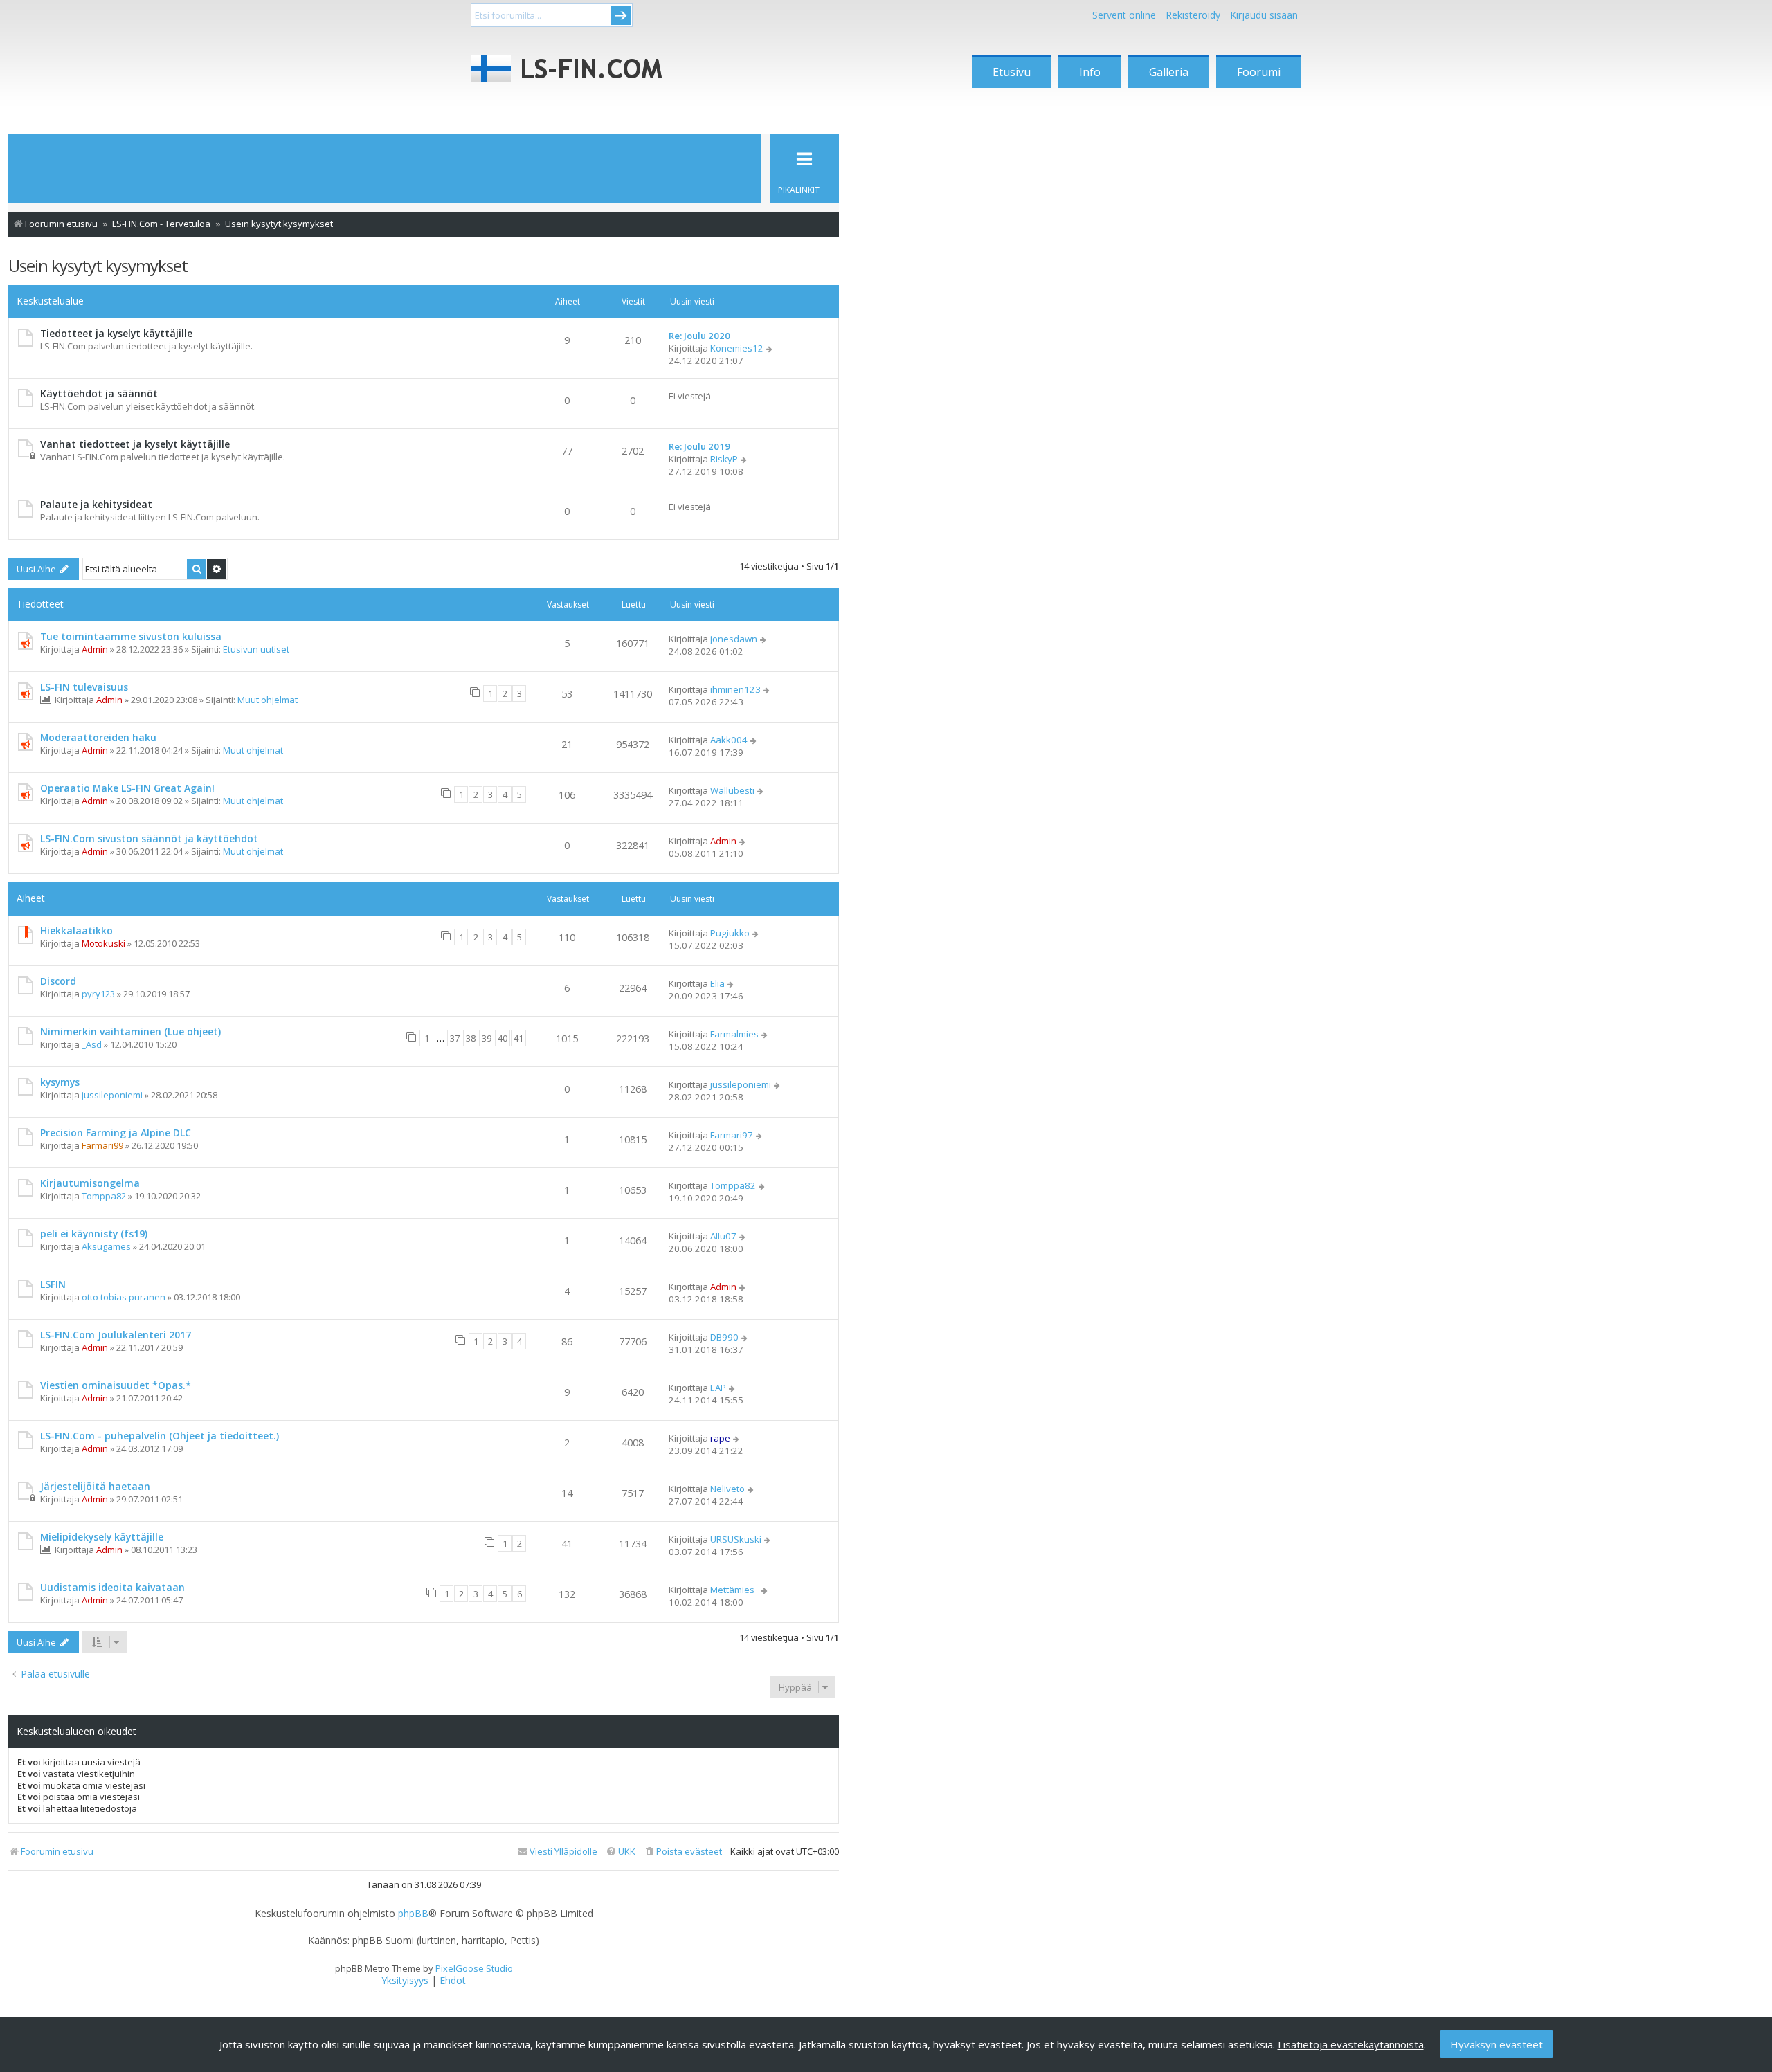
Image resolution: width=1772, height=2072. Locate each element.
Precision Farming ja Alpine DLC (116, 1133)
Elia (717, 983)
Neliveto (727, 1489)
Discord (58, 981)
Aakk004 (729, 740)
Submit (621, 15)
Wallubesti (732, 790)
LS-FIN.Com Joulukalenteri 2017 (116, 1335)
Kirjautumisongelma (90, 1183)
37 (455, 1038)
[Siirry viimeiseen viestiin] (764, 639)
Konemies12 (737, 348)
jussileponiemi (112, 1095)
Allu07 (723, 1236)
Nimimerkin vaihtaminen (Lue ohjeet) (130, 1032)
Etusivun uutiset (256, 649)
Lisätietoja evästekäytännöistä (1351, 2044)
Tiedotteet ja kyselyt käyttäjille (116, 333)
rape (720, 1438)
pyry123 (98, 994)
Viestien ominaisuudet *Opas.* (116, 1385)
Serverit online (1124, 15)
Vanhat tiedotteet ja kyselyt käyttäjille (135, 444)
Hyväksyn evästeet (1497, 2044)
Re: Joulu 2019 (699, 446)
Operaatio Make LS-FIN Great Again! (127, 788)
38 (471, 1038)
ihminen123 (735, 689)
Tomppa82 (104, 1196)
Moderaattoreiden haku (98, 737)
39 (487, 1038)
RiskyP (724, 459)
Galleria (1169, 72)
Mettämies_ (734, 1590)
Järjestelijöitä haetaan (95, 1486)
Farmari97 (732, 1135)
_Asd (92, 1044)
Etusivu (1012, 72)
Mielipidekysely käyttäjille (102, 1537)
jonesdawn (734, 639)
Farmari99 (102, 1145)
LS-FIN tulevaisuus (84, 687)
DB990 (724, 1337)
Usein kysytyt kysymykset (98, 265)
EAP (718, 1388)
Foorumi (1259, 72)
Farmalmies (734, 1034)
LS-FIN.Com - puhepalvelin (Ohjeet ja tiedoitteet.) (160, 1436)
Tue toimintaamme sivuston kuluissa (131, 636)
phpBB (413, 1914)
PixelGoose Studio (474, 1968)
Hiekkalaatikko (76, 930)
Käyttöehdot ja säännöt (99, 393)
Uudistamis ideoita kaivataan (112, 1587)
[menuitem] (683, 1852)
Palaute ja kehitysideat (96, 504)
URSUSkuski (736, 1539)
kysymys (60, 1082)
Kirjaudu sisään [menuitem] (1264, 15)
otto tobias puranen (124, 1297)
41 (518, 1038)
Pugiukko (730, 933)
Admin (95, 649)
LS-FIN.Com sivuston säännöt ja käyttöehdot (149, 838)
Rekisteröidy (1193, 15)
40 (503, 1038)
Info (1090, 72)
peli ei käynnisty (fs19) (94, 1234)
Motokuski (103, 943)
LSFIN (53, 1284)
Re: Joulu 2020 (699, 336)
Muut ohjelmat (268, 700)
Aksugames (106, 1246)
